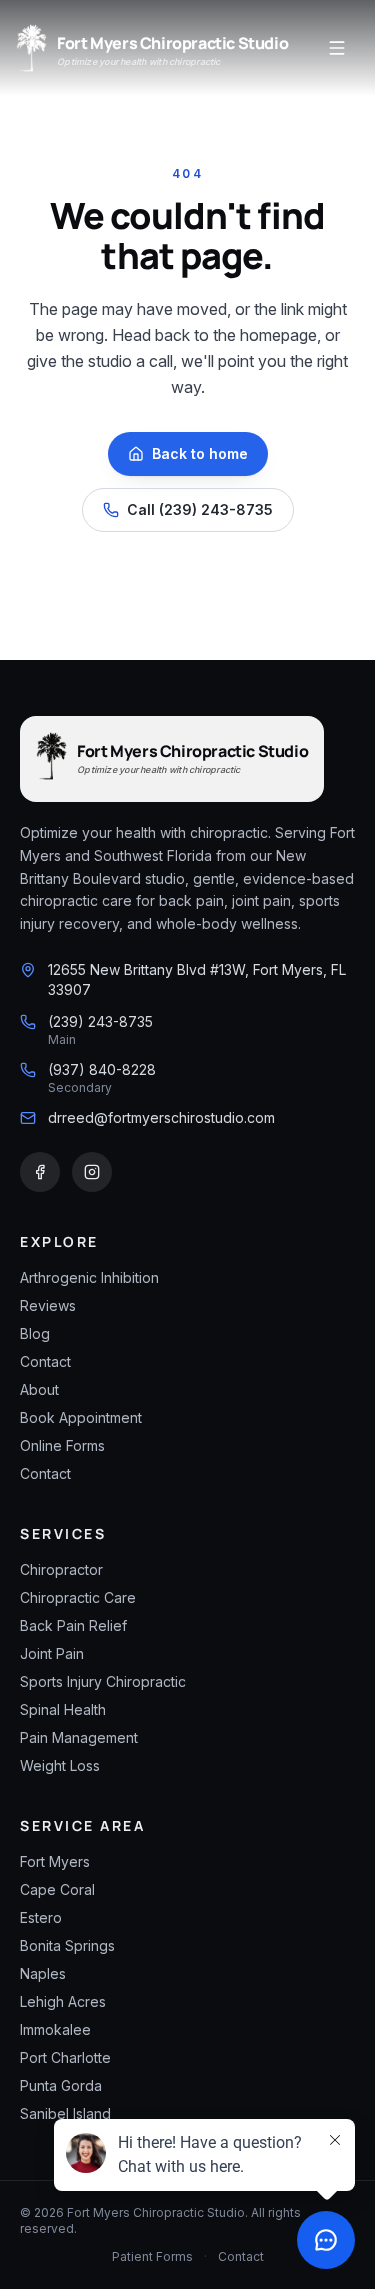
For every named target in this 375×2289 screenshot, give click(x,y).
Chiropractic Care (78, 1597)
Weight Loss (60, 1765)
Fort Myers (55, 1861)
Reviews (48, 1305)
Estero (41, 1917)
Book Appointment (81, 1417)
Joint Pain (52, 1653)
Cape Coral (57, 1889)
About (39, 1389)
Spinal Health (63, 1709)
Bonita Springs (67, 1945)
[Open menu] (337, 48)
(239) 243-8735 (100, 1021)
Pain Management (79, 1737)
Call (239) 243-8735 (200, 509)
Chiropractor (61, 1569)
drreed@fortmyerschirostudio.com (161, 1117)
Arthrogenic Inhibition (89, 1277)
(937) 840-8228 (102, 1069)
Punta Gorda (61, 2085)
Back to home (200, 453)
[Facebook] (40, 1172)
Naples (43, 1973)
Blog (35, 1333)
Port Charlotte (65, 2057)
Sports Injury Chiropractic (103, 1681)
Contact (45, 1361)
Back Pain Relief (73, 1625)
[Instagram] (92, 1172)
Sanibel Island (65, 2113)
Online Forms (62, 1445)
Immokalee (55, 2029)
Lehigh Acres (63, 2001)
